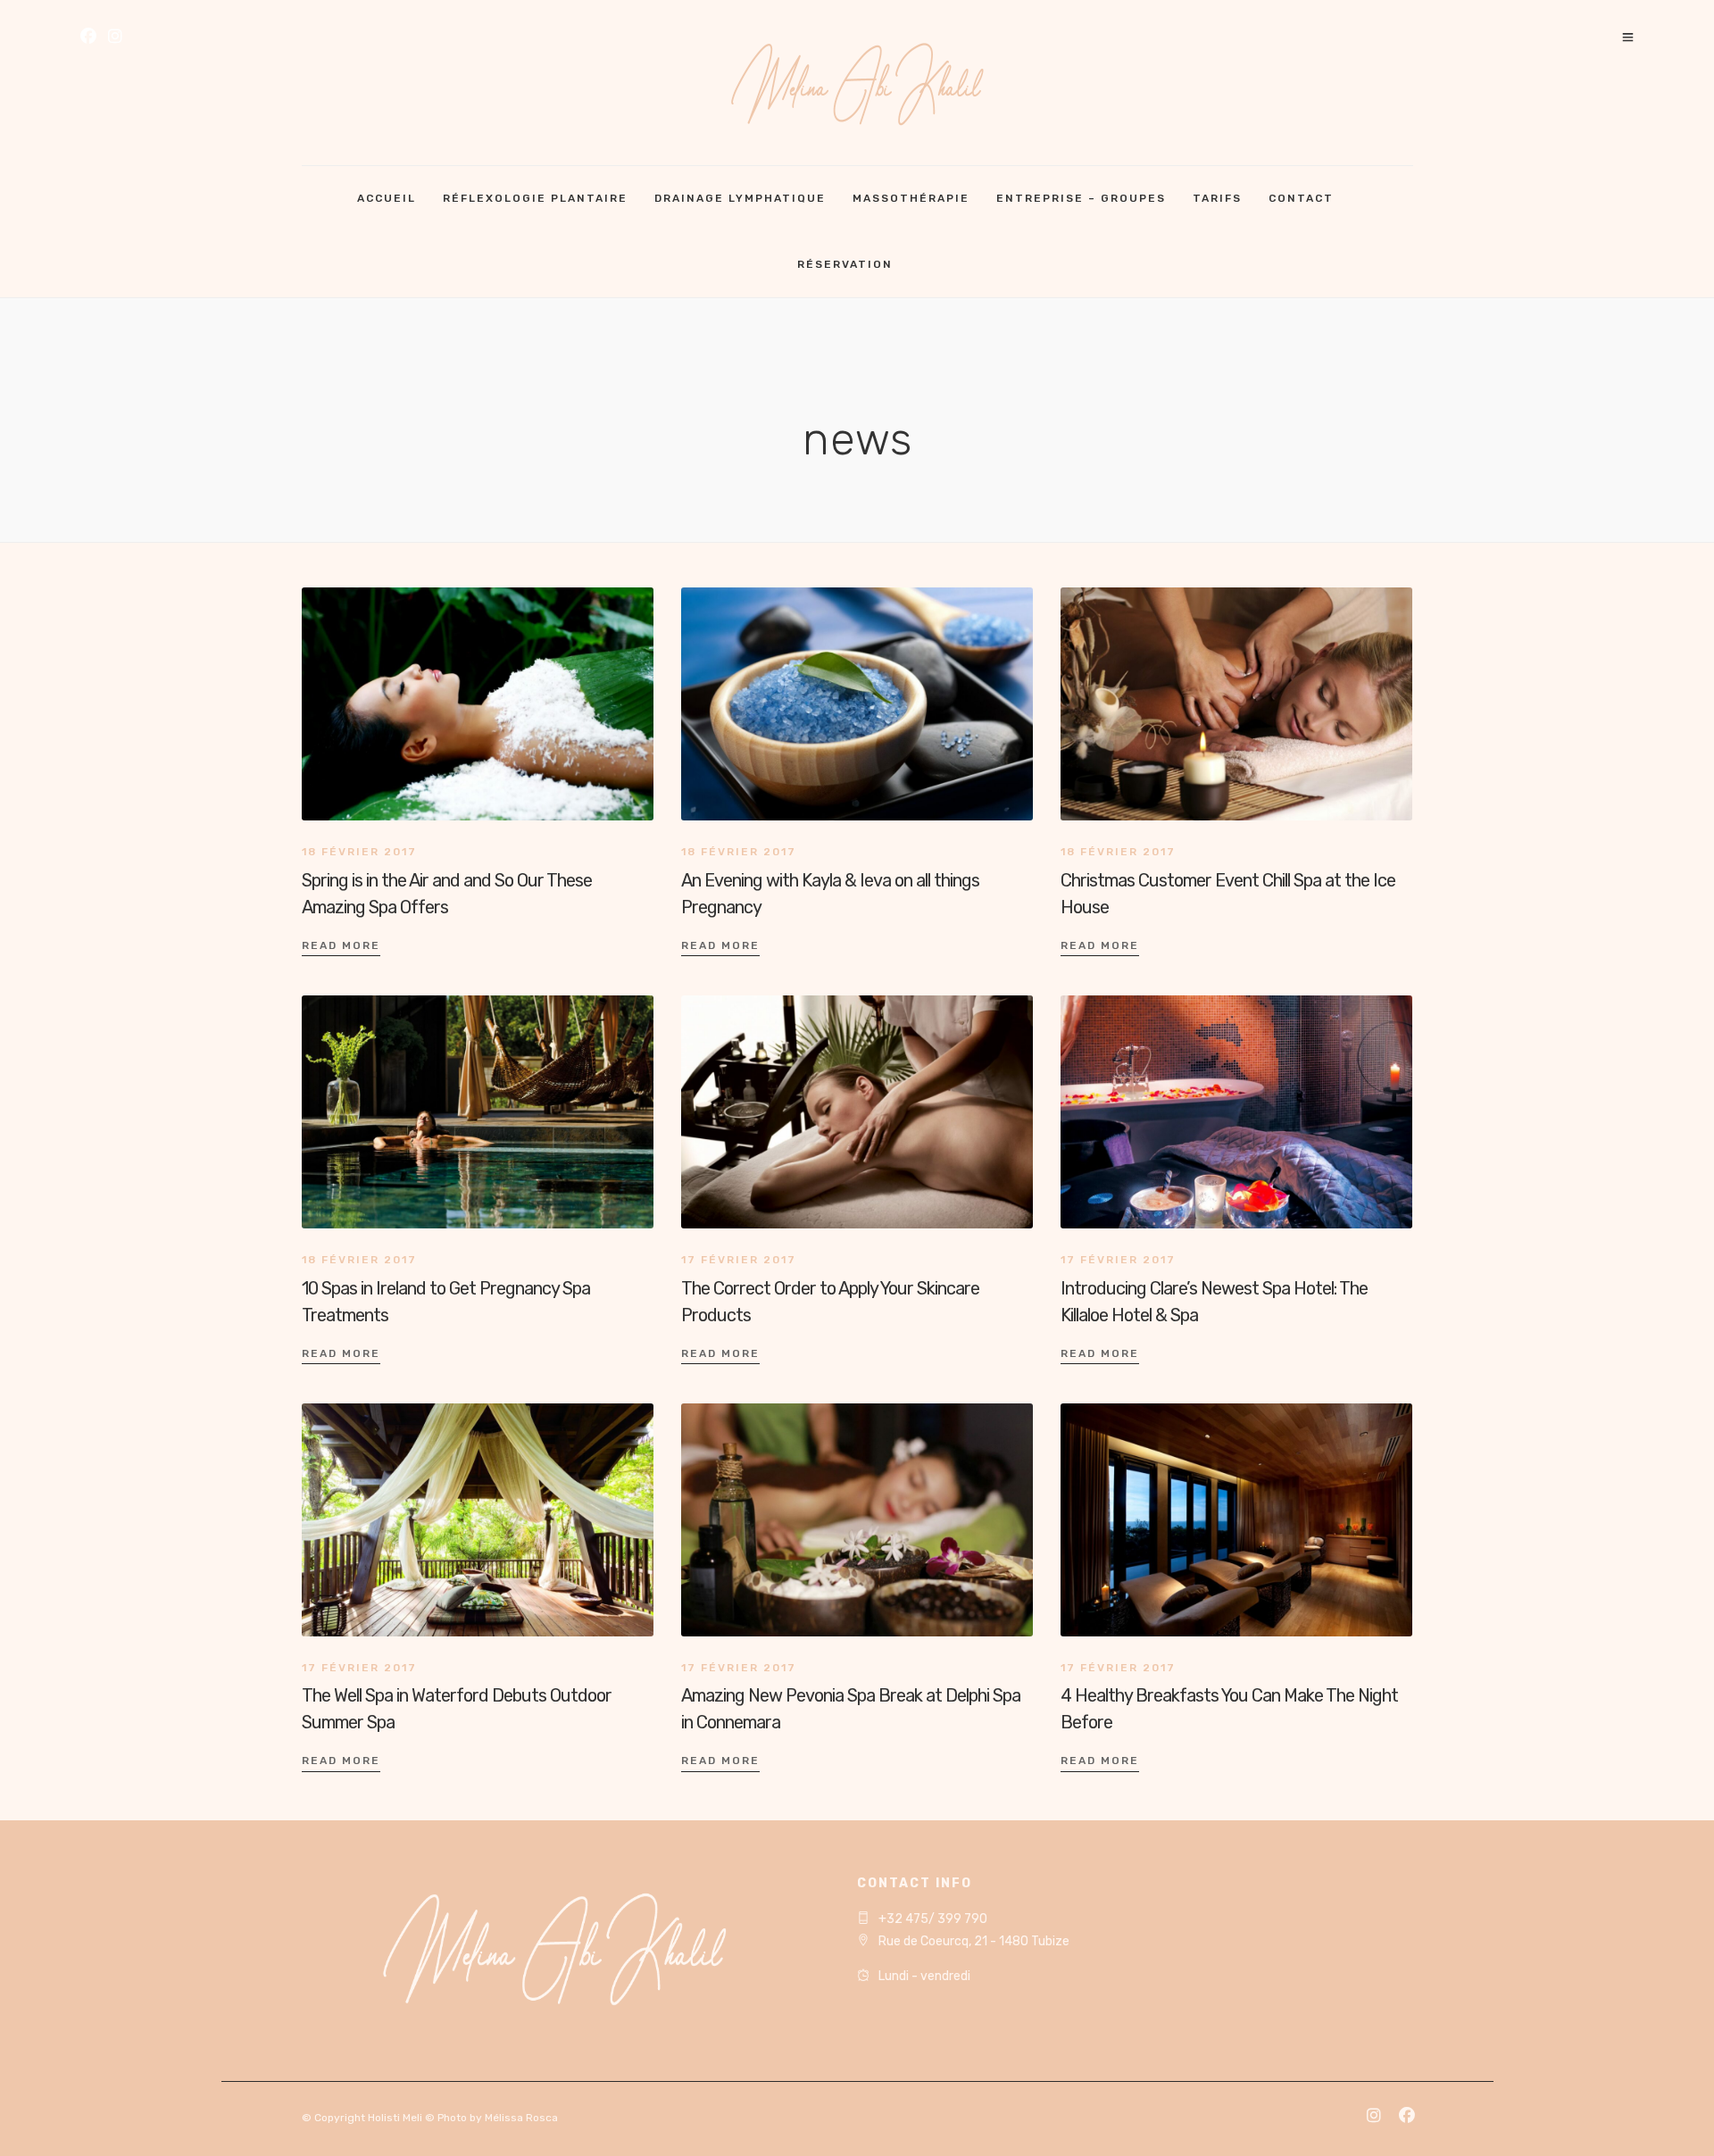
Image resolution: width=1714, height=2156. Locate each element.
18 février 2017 (359, 852)
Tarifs (1217, 198)
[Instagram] (115, 38)
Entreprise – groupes (1081, 198)
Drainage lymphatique (740, 198)
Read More (341, 945)
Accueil (387, 198)
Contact (1301, 198)
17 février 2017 (739, 1260)
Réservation (845, 264)
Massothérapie (911, 198)
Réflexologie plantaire (535, 198)
